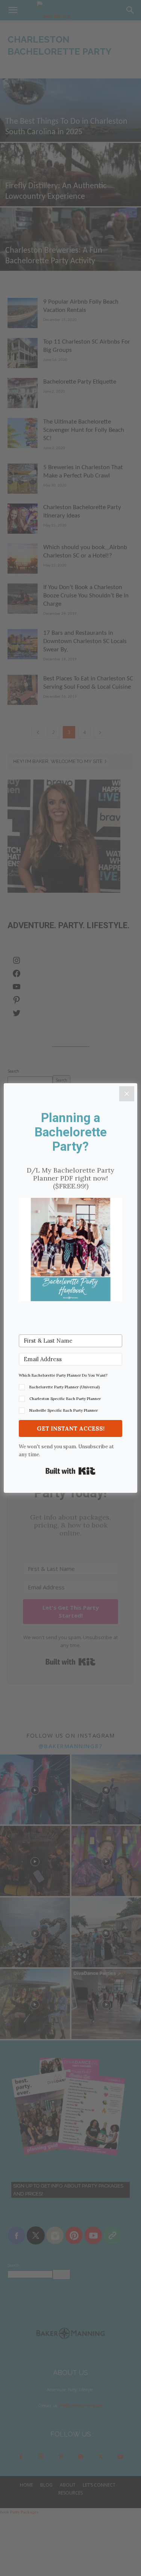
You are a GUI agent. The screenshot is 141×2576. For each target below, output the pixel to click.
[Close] (127, 1094)
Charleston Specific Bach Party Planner (65, 1399)
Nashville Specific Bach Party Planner (64, 1410)
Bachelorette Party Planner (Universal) (64, 1387)
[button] (70, 1251)
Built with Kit (70, 1471)
